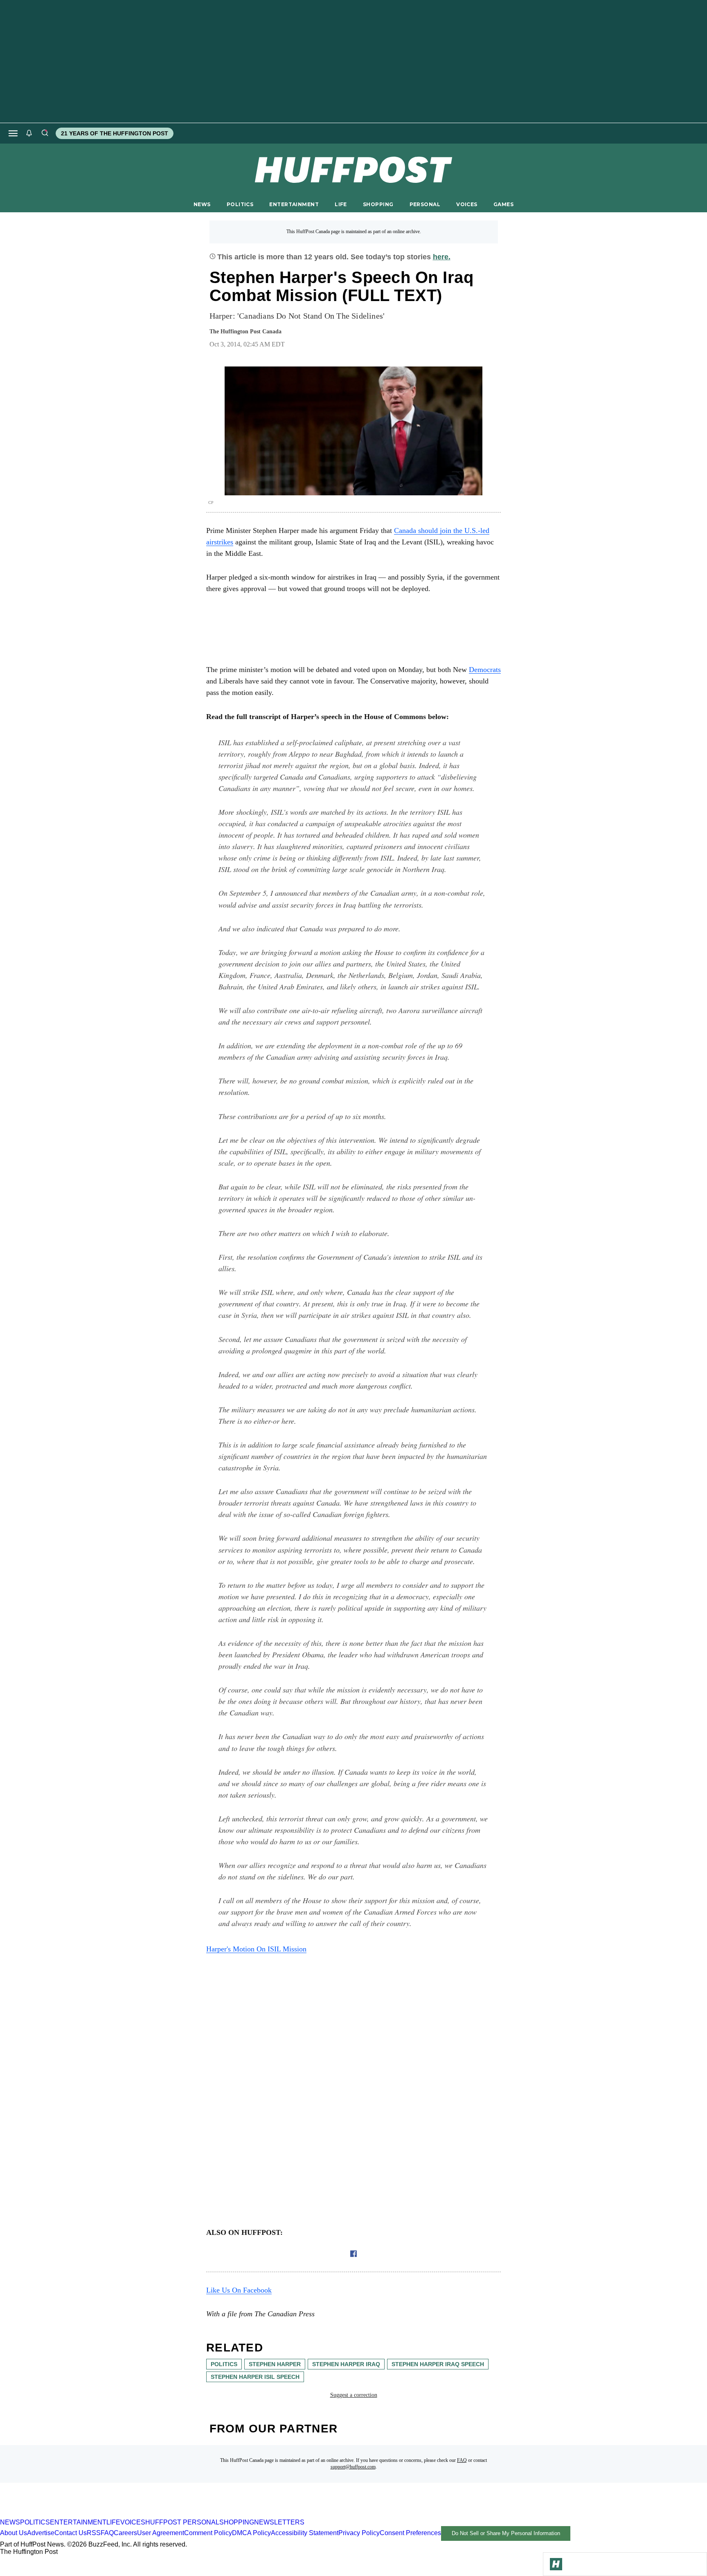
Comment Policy (208, 2533)
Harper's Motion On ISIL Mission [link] (256, 1949)
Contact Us (71, 2533)
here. (442, 257)
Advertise (41, 2533)
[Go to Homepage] (556, 2564)
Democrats (485, 670)
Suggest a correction (354, 2395)
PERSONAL (425, 204)
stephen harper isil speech (255, 2377)
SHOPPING (378, 204)
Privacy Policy (359, 2533)
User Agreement (161, 2533)
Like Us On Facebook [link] (239, 2290)
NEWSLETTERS (279, 2522)
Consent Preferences (410, 2533)
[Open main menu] (13, 133)
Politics (224, 2364)
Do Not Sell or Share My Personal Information (506, 2533)
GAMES (503, 204)
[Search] (45, 133)
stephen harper (275, 2364)
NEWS (202, 204)
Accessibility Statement (305, 2533)
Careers (125, 2533)
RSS (94, 2533)
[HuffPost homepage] (105, 2515)
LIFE (341, 204)
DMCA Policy (251, 2533)
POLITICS (240, 204)
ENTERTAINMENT (294, 204)
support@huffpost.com (353, 2467)
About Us (14, 2533)
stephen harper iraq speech (438, 2364)
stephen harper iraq (346, 2364)
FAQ (462, 2460)
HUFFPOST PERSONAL (182, 2522)
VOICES (467, 204)
